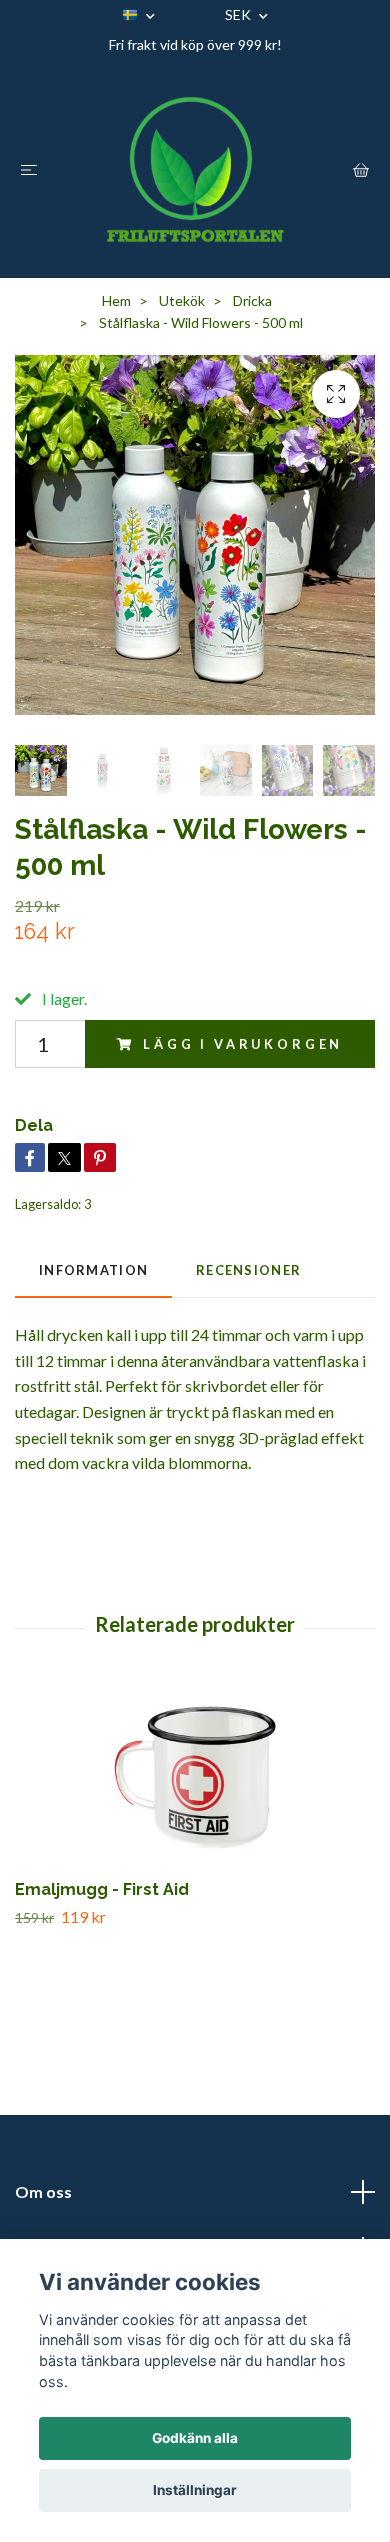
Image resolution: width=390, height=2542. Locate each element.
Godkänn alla (195, 2438)
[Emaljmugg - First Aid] (195, 1778)
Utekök (182, 300)
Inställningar (195, 2490)
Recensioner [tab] (248, 1270)
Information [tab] (93, 1270)
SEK (239, 14)
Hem (116, 300)
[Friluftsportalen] (195, 169)
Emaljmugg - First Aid (102, 1889)
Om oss (43, 2191)
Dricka (252, 300)
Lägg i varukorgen (243, 1044)
